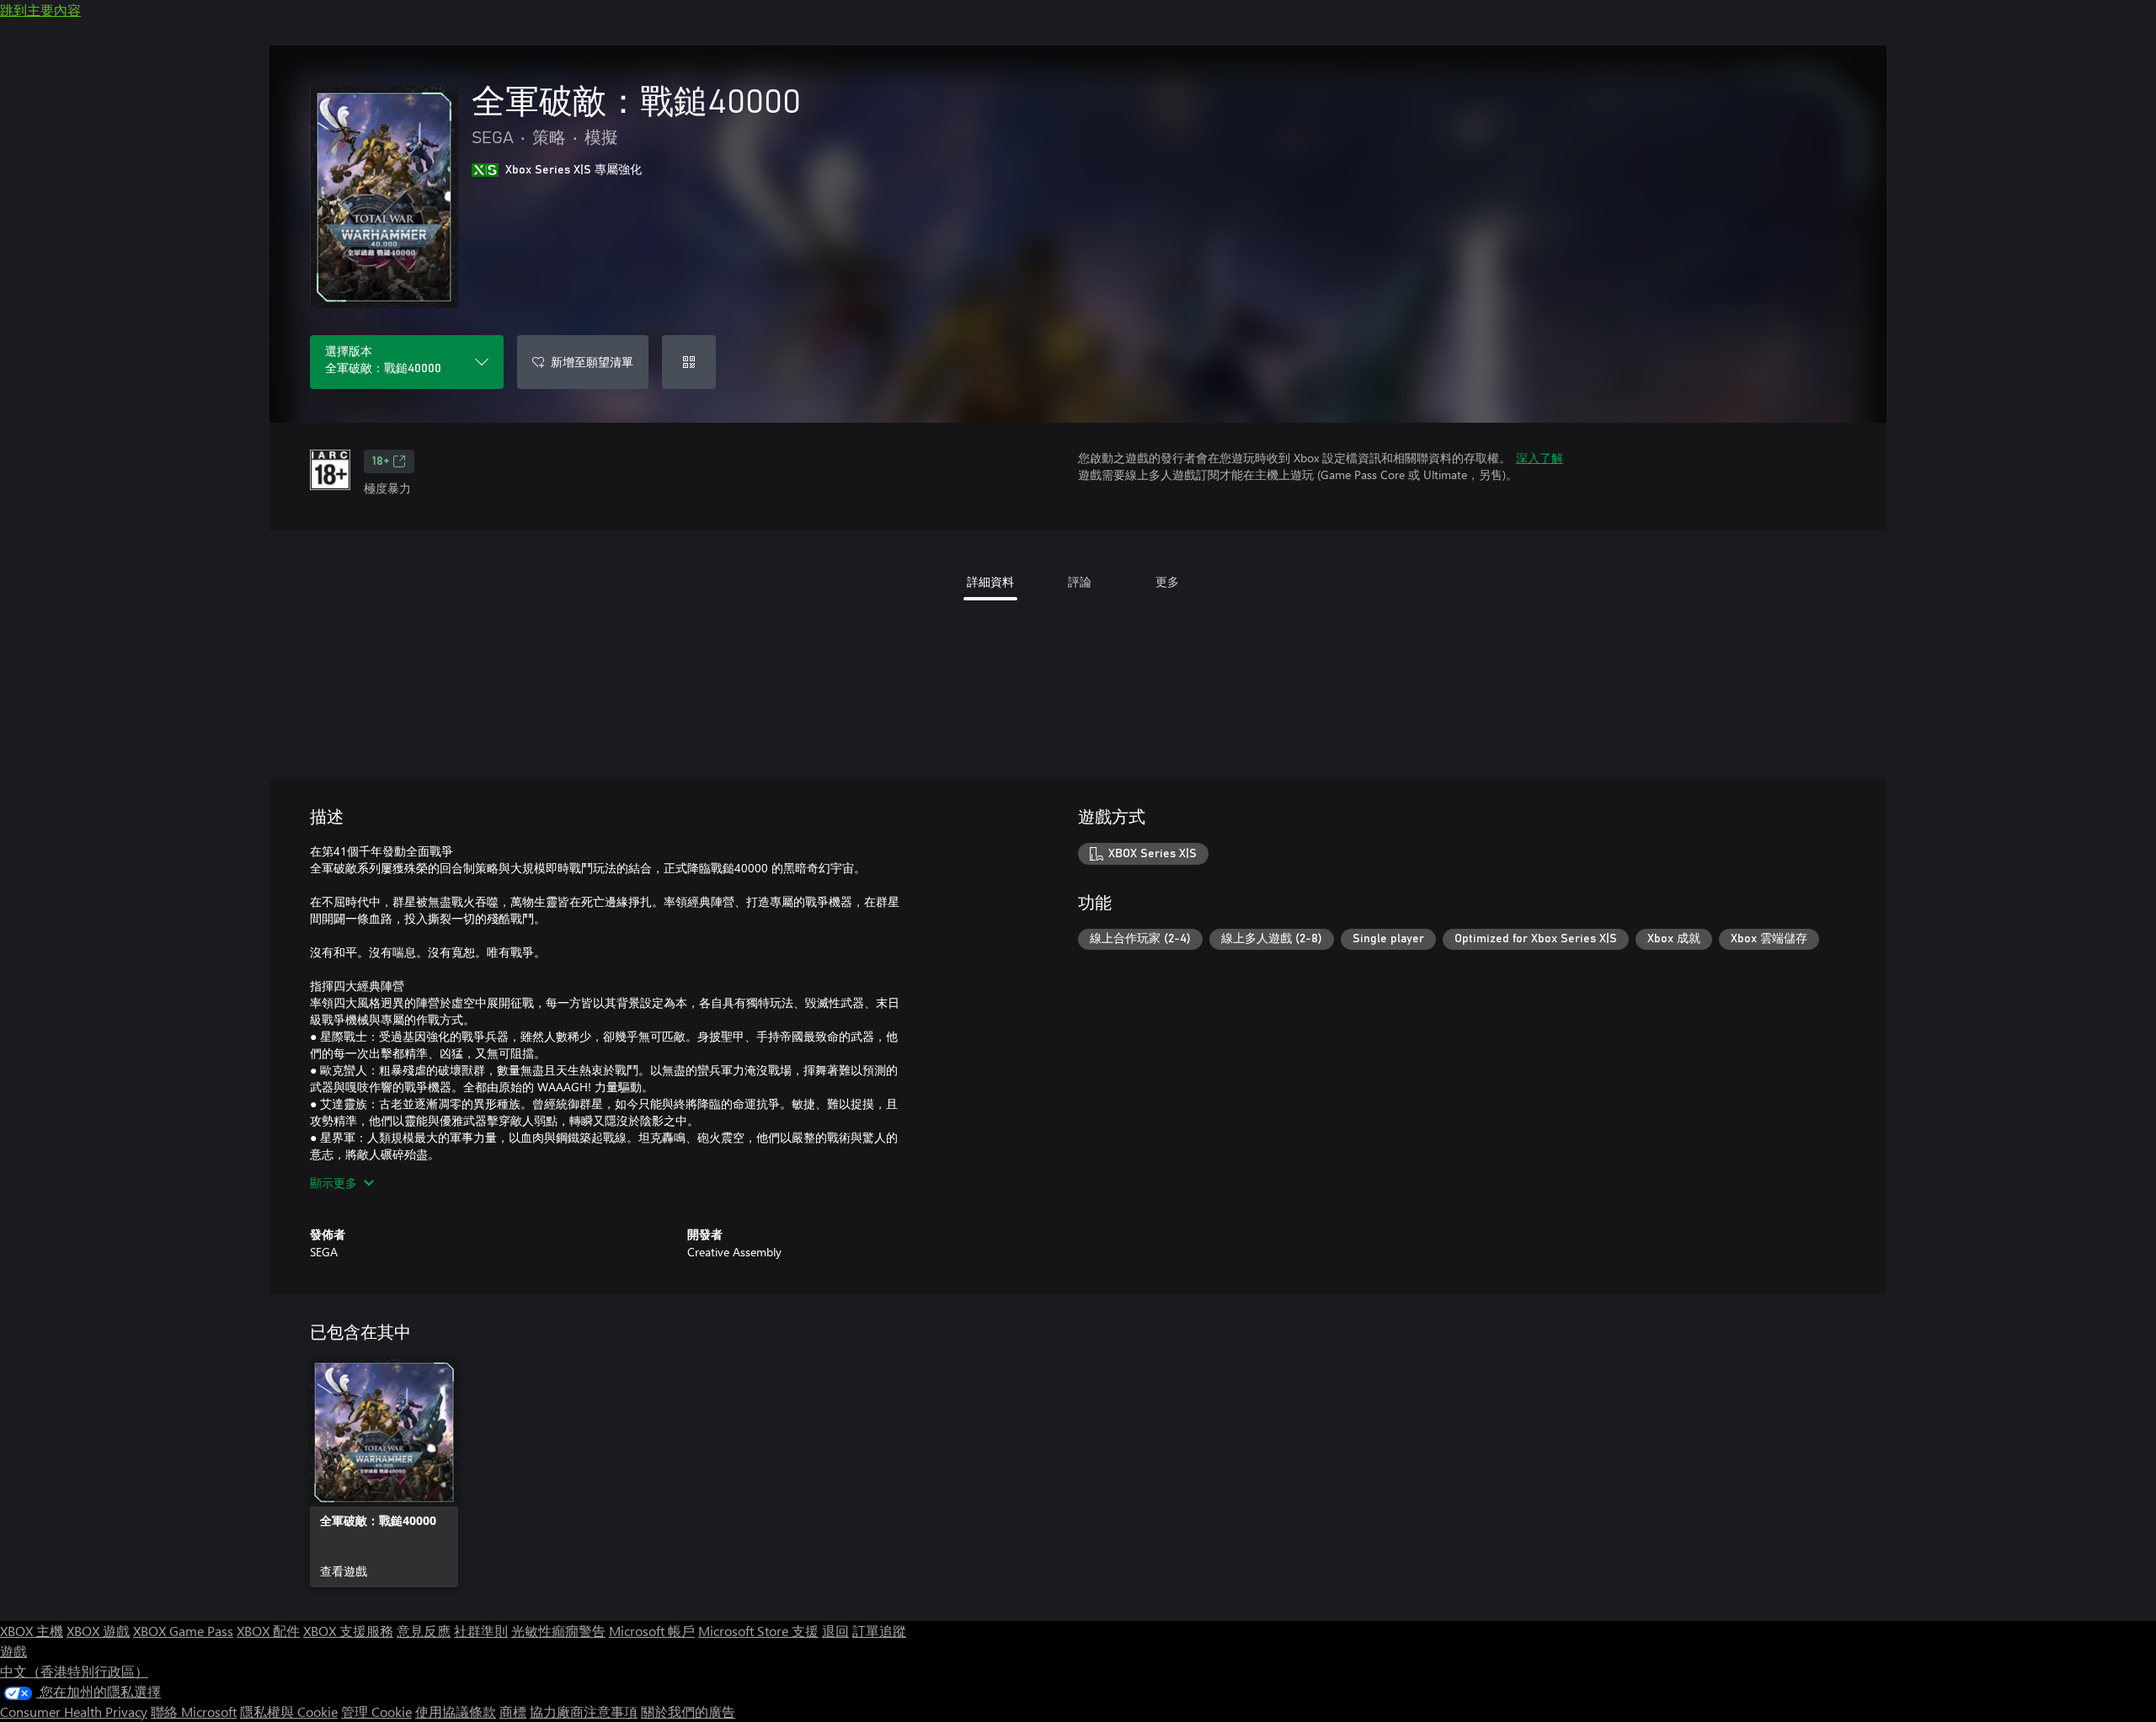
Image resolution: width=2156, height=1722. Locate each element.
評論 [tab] (1080, 581)
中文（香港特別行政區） (74, 1671)
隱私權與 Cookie (289, 1711)
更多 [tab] (1167, 581)
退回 (835, 1631)
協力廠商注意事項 (584, 1711)
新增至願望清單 (592, 362)
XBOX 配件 (268, 1631)
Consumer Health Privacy (74, 1711)
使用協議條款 (456, 1711)
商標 (513, 1711)
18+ (381, 461)
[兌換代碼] (689, 362)
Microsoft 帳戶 (652, 1631)
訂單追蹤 (879, 1631)
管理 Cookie (376, 1711)
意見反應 (424, 1631)
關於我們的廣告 (688, 1711)
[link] (384, 1473)
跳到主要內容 (40, 10)
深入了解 (1540, 458)
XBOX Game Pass (183, 1631)
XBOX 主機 (32, 1631)
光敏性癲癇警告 (558, 1631)
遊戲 (13, 1651)
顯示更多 (334, 1183)
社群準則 (481, 1631)
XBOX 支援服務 (348, 1631)
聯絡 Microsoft (194, 1711)
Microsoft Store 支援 (758, 1631)
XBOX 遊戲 (98, 1631)
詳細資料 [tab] (990, 581)
